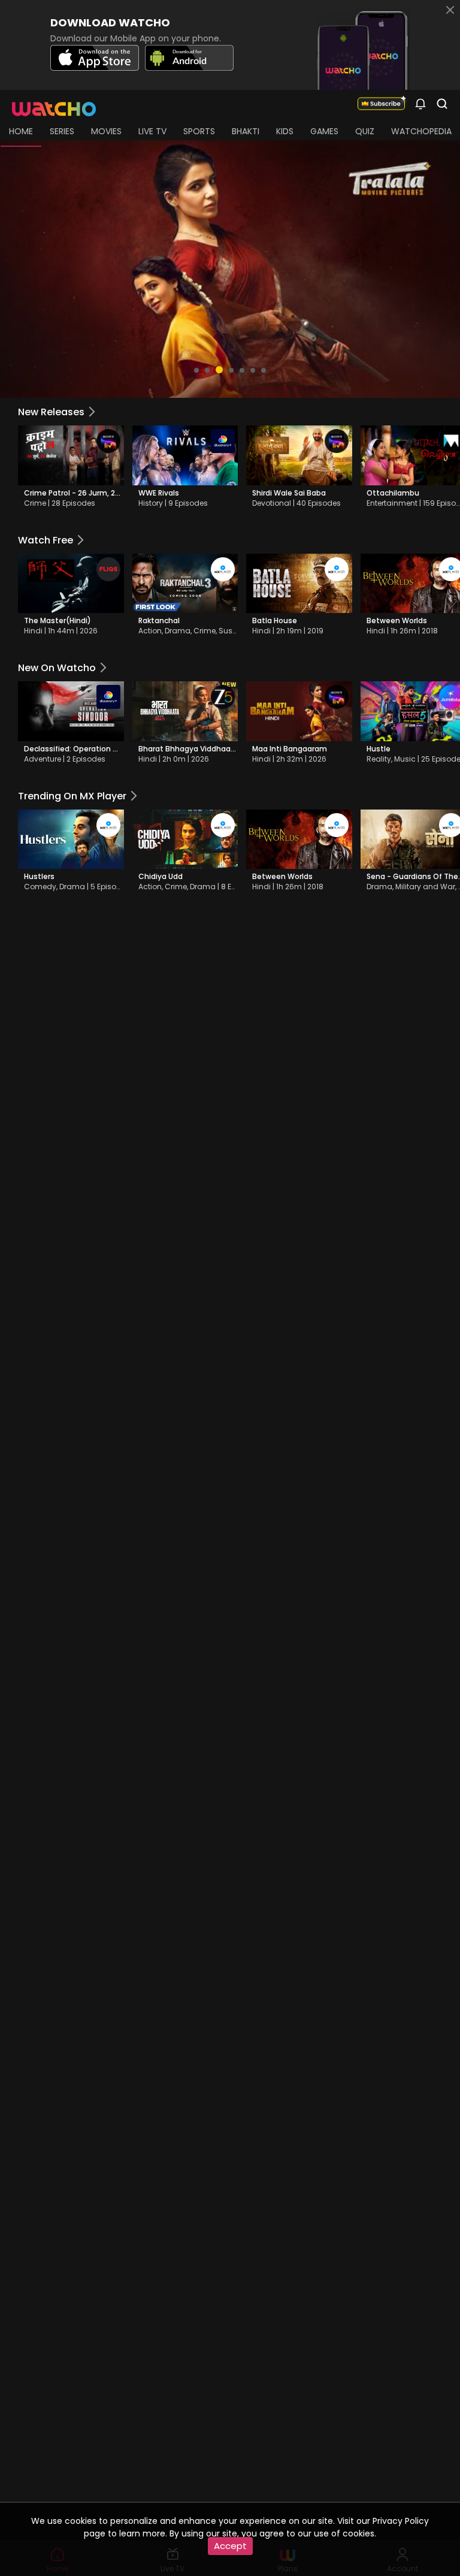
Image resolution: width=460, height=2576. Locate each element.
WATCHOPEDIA (421, 131)
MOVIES (106, 131)
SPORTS (199, 131)
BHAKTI (246, 131)
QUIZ (365, 131)
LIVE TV (152, 131)
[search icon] (420, 103)
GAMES (324, 131)
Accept (230, 2546)
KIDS (285, 131)
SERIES (62, 131)
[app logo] (58, 103)
